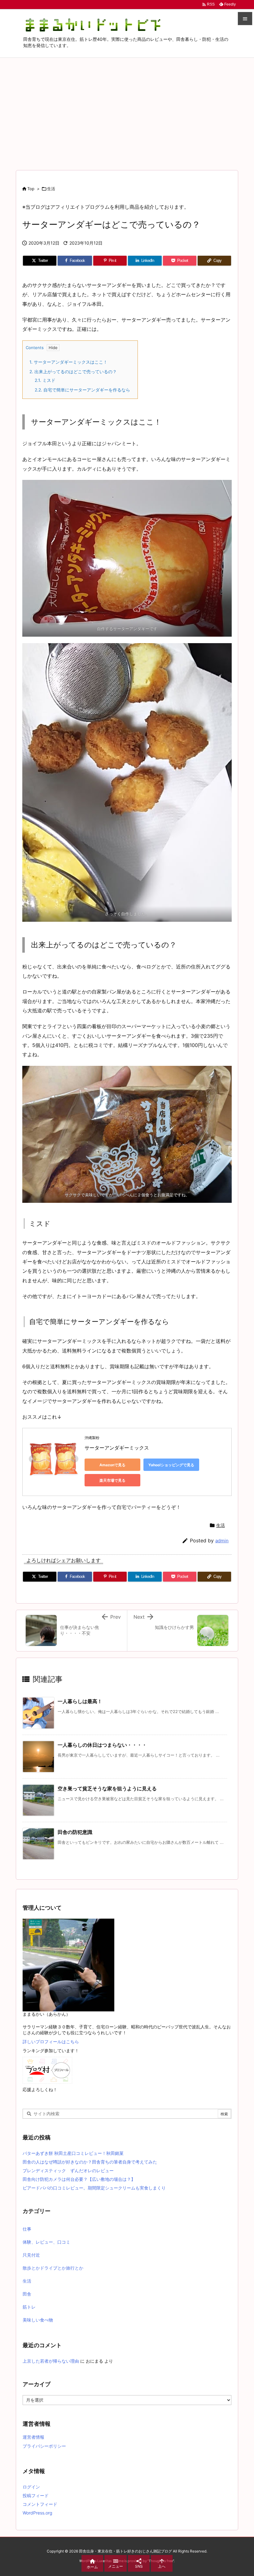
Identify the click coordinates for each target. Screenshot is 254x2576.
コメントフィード (40, 2504)
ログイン (31, 2487)
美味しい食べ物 (38, 2320)
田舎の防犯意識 (75, 1832)
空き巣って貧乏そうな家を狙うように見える (107, 1788)
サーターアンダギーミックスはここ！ (68, 362)
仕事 (27, 2229)
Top (31, 189)
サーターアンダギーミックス (117, 1448)
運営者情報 (33, 2437)
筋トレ (29, 2307)
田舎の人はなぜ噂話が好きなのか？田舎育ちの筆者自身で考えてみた (90, 2162)
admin (222, 1541)
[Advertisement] (127, 104)
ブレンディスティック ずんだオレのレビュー (68, 2170)
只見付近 (31, 2255)
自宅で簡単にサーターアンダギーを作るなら (82, 390)
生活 (51, 189)
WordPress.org (37, 2513)
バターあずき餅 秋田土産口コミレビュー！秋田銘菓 (73, 2153)
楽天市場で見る (112, 1480)
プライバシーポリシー (44, 2446)
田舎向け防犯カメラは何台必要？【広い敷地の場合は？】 (79, 2179)
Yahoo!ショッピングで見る (171, 1465)
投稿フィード (36, 2495)
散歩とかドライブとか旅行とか (53, 2268)
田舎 (27, 2294)
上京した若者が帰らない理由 (51, 2361)
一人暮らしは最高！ (80, 1701)
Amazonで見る (112, 1465)
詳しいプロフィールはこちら (51, 2042)
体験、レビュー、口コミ (46, 2242)
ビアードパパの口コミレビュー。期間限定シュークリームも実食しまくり (94, 2188)
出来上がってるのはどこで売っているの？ (73, 372)
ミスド (45, 380)
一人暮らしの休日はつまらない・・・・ (102, 1745)
